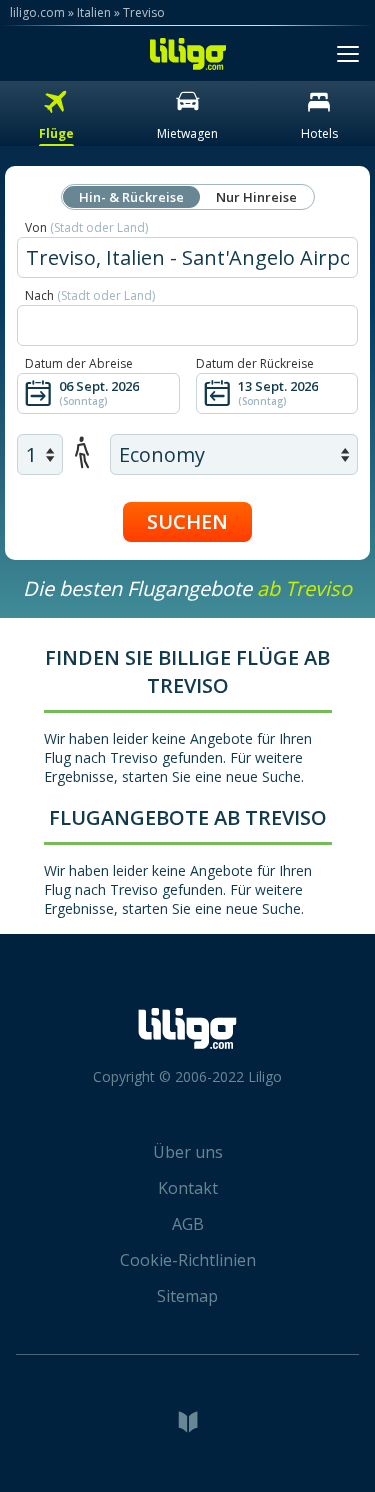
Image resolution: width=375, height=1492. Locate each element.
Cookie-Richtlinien (188, 1260)
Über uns (188, 1152)
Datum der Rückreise (255, 363)
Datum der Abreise (79, 363)
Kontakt (188, 1188)
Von (86, 227)
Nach (90, 295)
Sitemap (187, 1296)
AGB (188, 1224)
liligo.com (37, 12)
